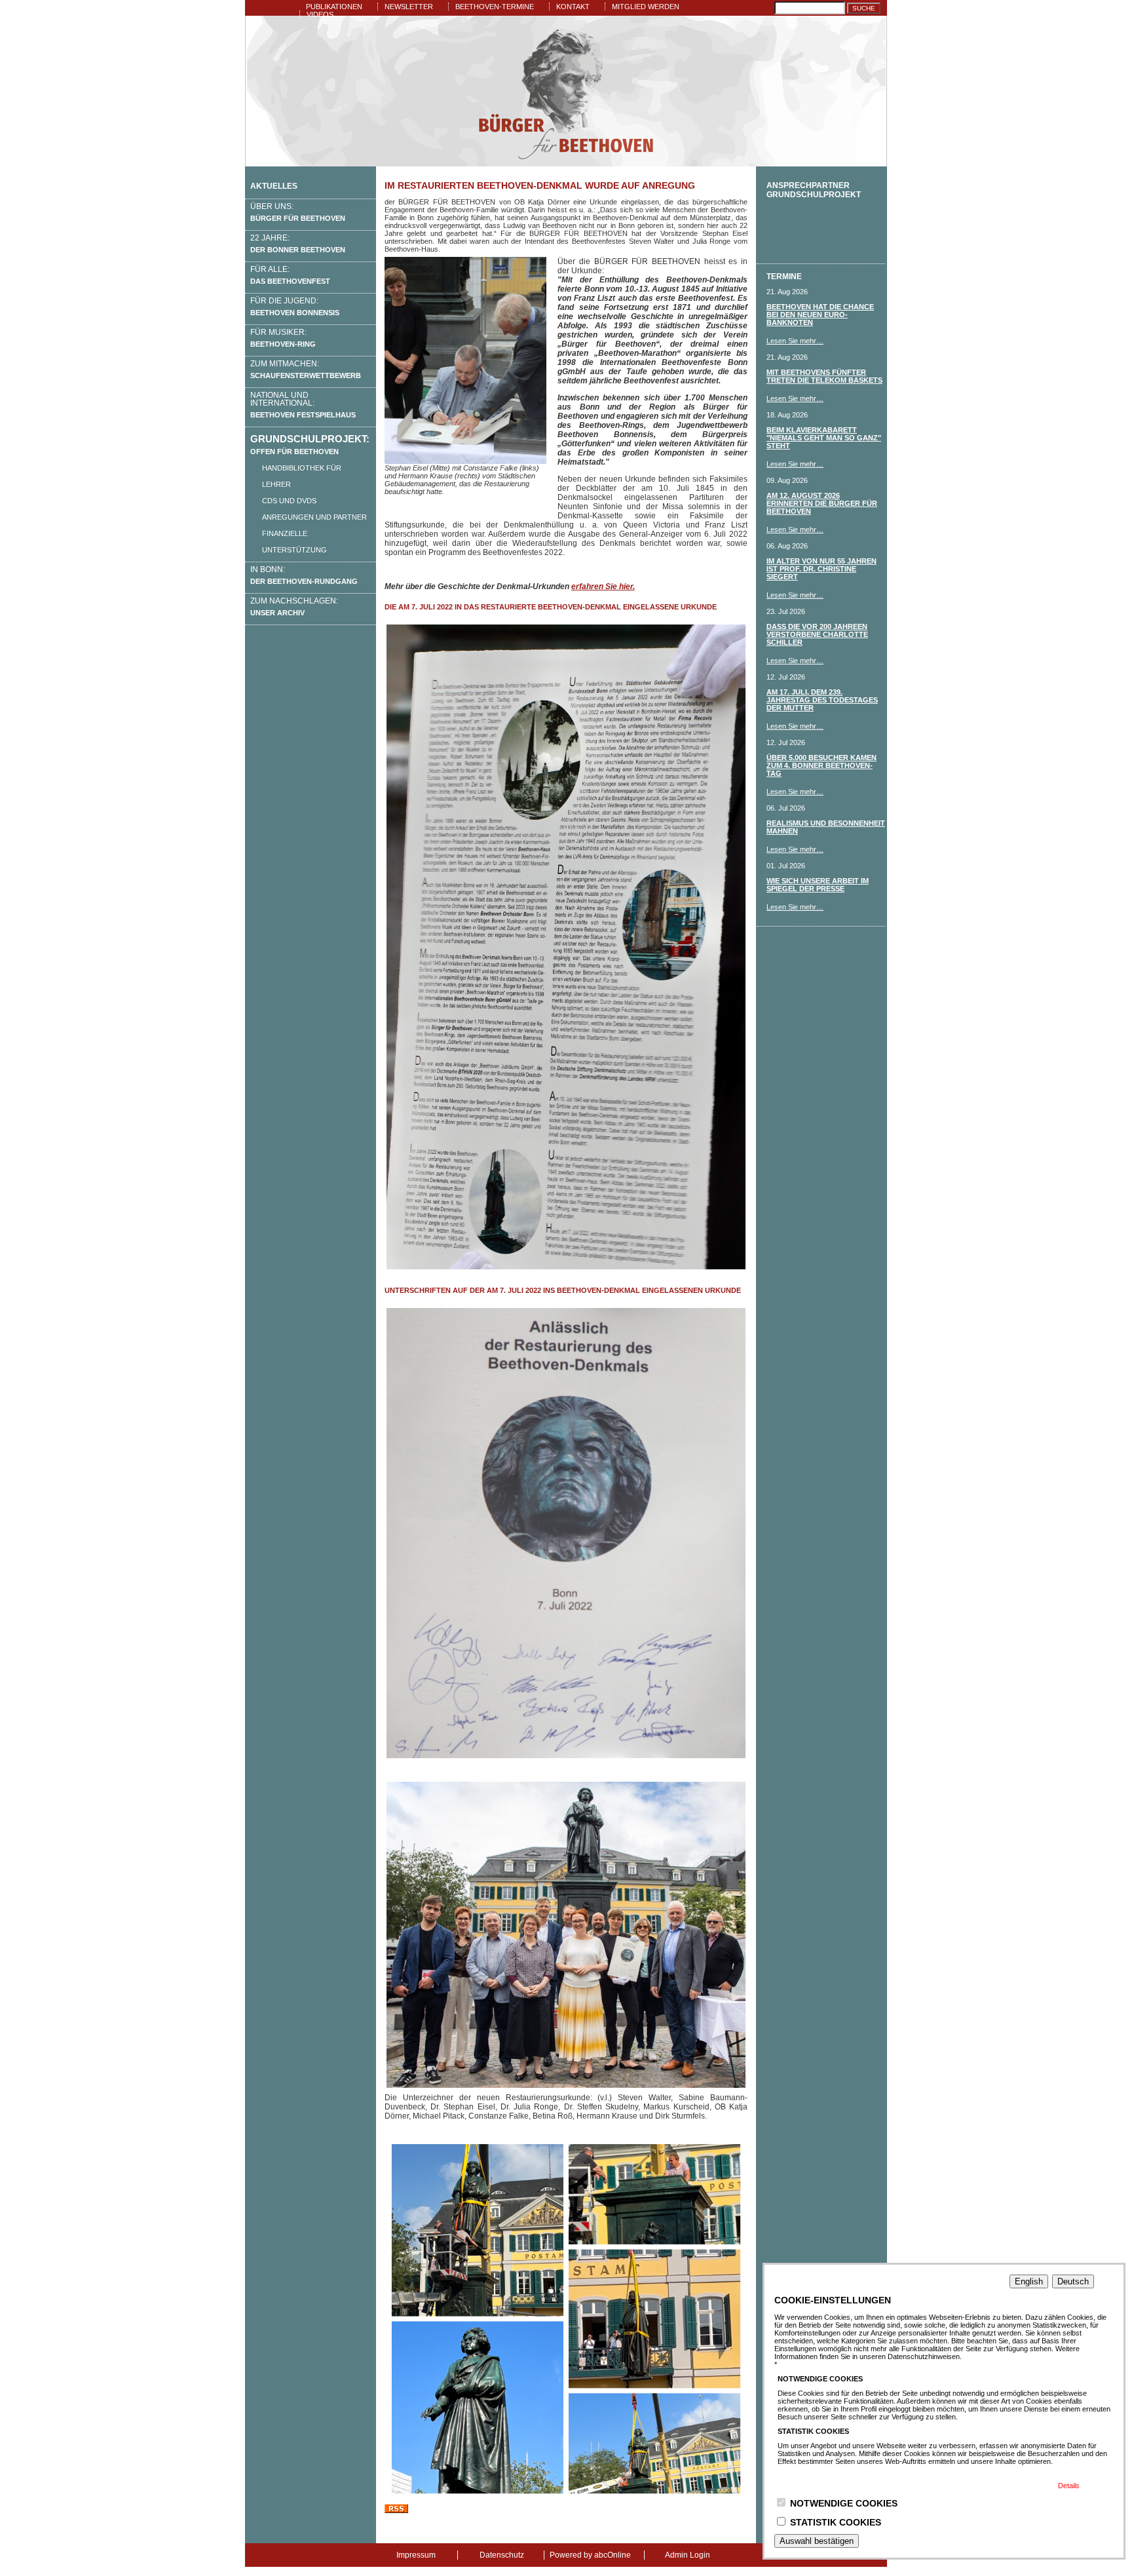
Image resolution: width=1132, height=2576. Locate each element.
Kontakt (573, 7)
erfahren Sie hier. (603, 586)
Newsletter (409, 7)
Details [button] (1069, 2486)
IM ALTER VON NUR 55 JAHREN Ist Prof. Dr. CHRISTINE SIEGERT (821, 569)
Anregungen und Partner (314, 517)
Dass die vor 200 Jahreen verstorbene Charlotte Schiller (817, 634)
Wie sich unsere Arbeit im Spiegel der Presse (818, 885)
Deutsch (1073, 2281)
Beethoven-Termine (495, 7)
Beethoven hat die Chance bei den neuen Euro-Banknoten (820, 315)
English (1029, 2281)
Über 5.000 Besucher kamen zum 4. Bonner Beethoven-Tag (821, 765)
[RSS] (396, 2510)
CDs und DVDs (289, 501)
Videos (320, 14)
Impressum (416, 2555)
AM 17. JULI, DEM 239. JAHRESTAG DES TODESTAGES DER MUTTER (822, 700)
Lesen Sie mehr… (795, 341)
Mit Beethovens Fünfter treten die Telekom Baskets (824, 376)
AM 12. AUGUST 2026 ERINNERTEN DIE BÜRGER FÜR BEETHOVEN (822, 503)
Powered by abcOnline (590, 2555)
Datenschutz (502, 2555)
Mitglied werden (646, 7)
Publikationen (334, 7)
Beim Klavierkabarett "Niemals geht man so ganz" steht (824, 438)
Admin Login (688, 2555)
